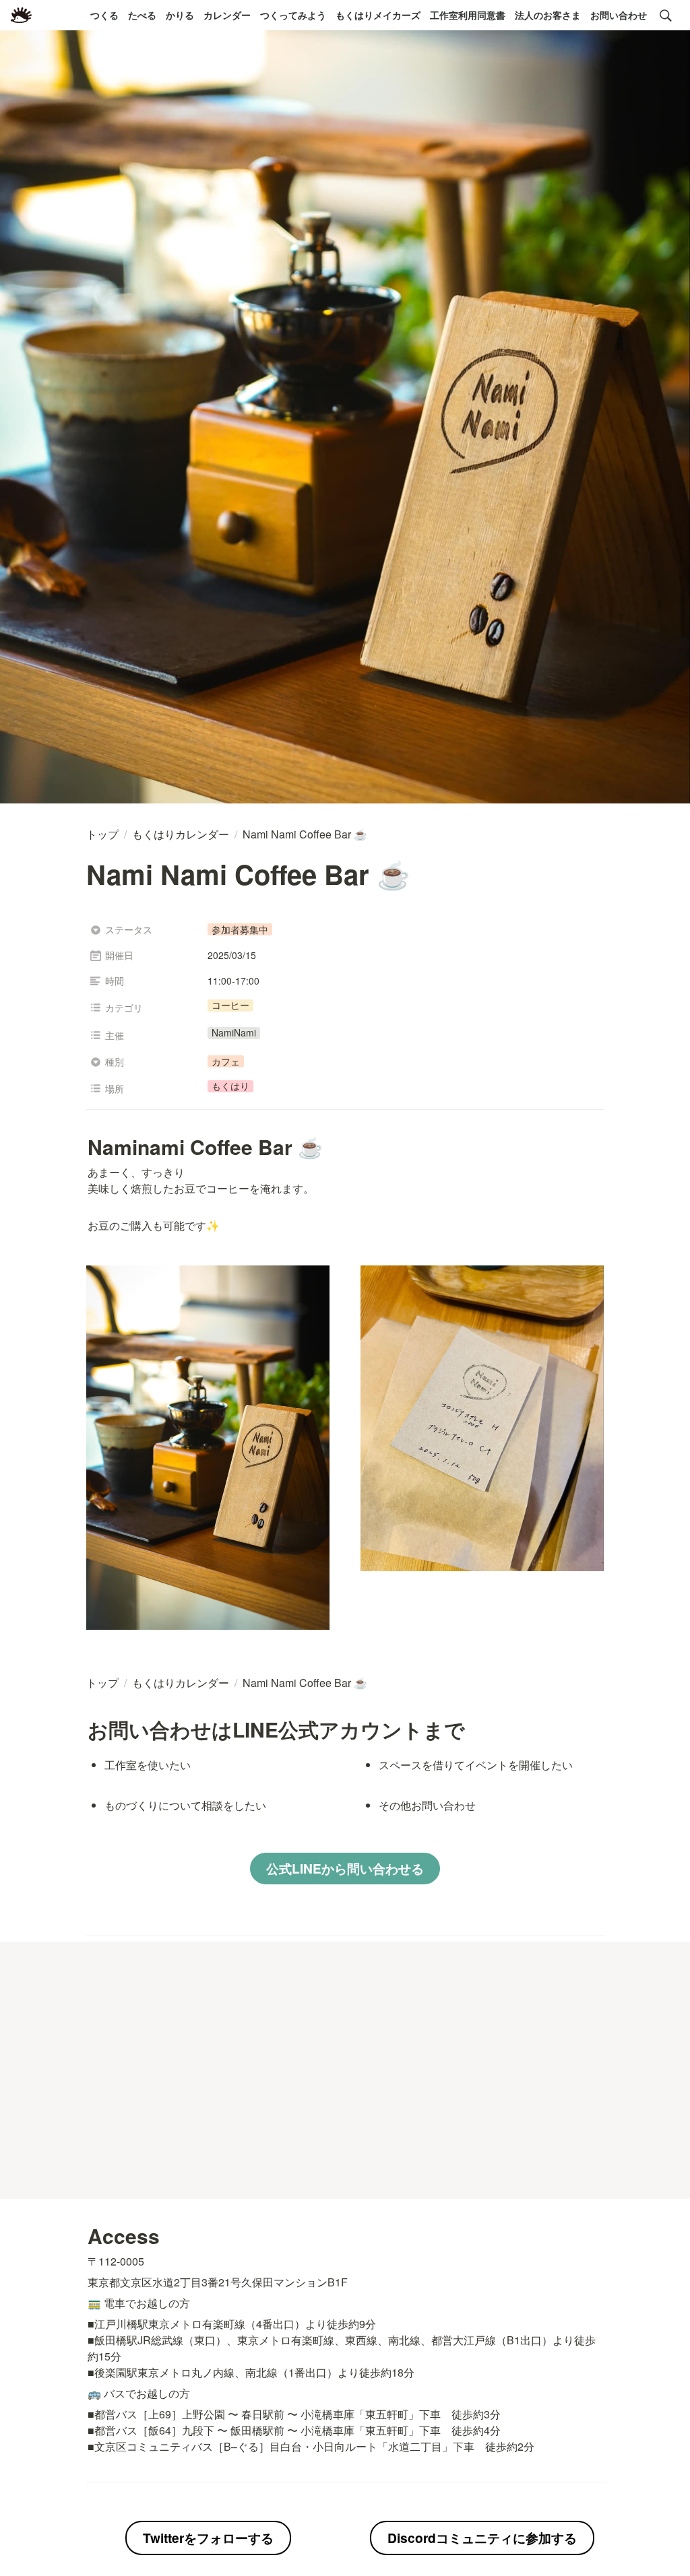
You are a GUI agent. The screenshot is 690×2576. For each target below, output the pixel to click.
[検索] (666, 15)
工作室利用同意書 (468, 15)
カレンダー (227, 15)
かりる (180, 15)
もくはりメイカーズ (378, 15)
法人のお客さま (548, 15)
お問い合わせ (619, 15)
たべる (142, 15)
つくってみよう (293, 15)
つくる (104, 15)
